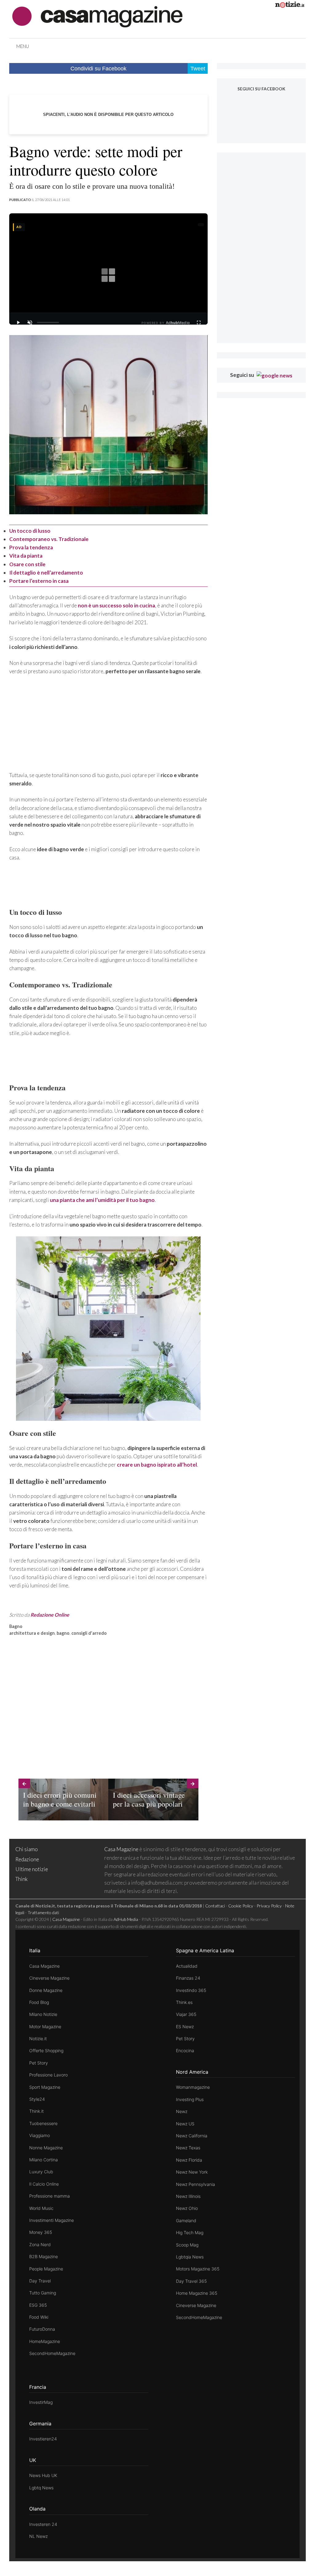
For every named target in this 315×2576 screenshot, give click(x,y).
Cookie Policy (241, 1906)
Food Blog (39, 2002)
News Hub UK (43, 2475)
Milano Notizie (43, 2014)
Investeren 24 (43, 2524)
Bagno (16, 1626)
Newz (182, 2111)
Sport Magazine (45, 2087)
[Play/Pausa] (18, 322)
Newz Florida (189, 2160)
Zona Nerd (40, 2244)
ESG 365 (38, 2305)
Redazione (27, 1859)
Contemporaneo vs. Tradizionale (49, 539)
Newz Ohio (187, 2208)
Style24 (37, 2099)
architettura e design (32, 1633)
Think (22, 1879)
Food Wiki (39, 2317)
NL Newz (38, 2536)
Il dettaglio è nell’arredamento (46, 573)
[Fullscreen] (199, 322)
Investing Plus (190, 2099)
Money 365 (41, 2232)
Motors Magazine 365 (198, 2269)
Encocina (185, 2051)
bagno (63, 1633)
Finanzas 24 (188, 1978)
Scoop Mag (187, 2245)
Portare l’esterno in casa (39, 581)
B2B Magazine (44, 2256)
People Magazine (46, 2269)
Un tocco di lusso (30, 531)
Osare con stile (27, 564)
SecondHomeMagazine (52, 2353)
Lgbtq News (41, 2488)
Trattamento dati (43, 1912)
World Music (41, 2208)
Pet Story (39, 2063)
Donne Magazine (46, 1990)
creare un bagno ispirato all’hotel (157, 1465)
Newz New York (192, 2172)
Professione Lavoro (48, 2075)
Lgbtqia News (190, 2257)
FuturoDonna (42, 2329)
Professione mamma (50, 2196)
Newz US (185, 2124)
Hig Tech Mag (190, 2232)
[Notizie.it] (290, 6)
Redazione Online (50, 1615)
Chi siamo (27, 1849)
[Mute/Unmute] (30, 322)
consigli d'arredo (89, 1633)
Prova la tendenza (31, 547)
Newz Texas (188, 2148)
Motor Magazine (45, 2027)
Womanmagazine (193, 2087)
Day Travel (40, 2281)
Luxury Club (41, 2172)
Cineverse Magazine (49, 1978)
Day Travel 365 (191, 2281)
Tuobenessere (43, 2123)
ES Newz (185, 2027)
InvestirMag (41, 2402)
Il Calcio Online (44, 2184)
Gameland (186, 2220)
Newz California (192, 2136)
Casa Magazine (121, 1849)
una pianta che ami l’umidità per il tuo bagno (102, 1200)
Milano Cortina (44, 2160)
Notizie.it (38, 2039)
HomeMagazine (45, 2341)
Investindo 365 (191, 1990)
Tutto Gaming (43, 2293)
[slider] (48, 322)
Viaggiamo (40, 2135)
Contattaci (215, 1906)
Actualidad (187, 1966)
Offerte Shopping (46, 2051)
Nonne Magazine (46, 2148)
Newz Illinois (188, 2196)
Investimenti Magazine (52, 2220)
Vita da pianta (26, 556)
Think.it (36, 2111)
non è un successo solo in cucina (116, 605)
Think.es (184, 2002)
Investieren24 (43, 2439)
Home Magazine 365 (197, 2293)
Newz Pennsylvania (195, 2184)
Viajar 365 (186, 2014)
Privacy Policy (269, 1906)
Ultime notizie (32, 1869)
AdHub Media (126, 1919)
